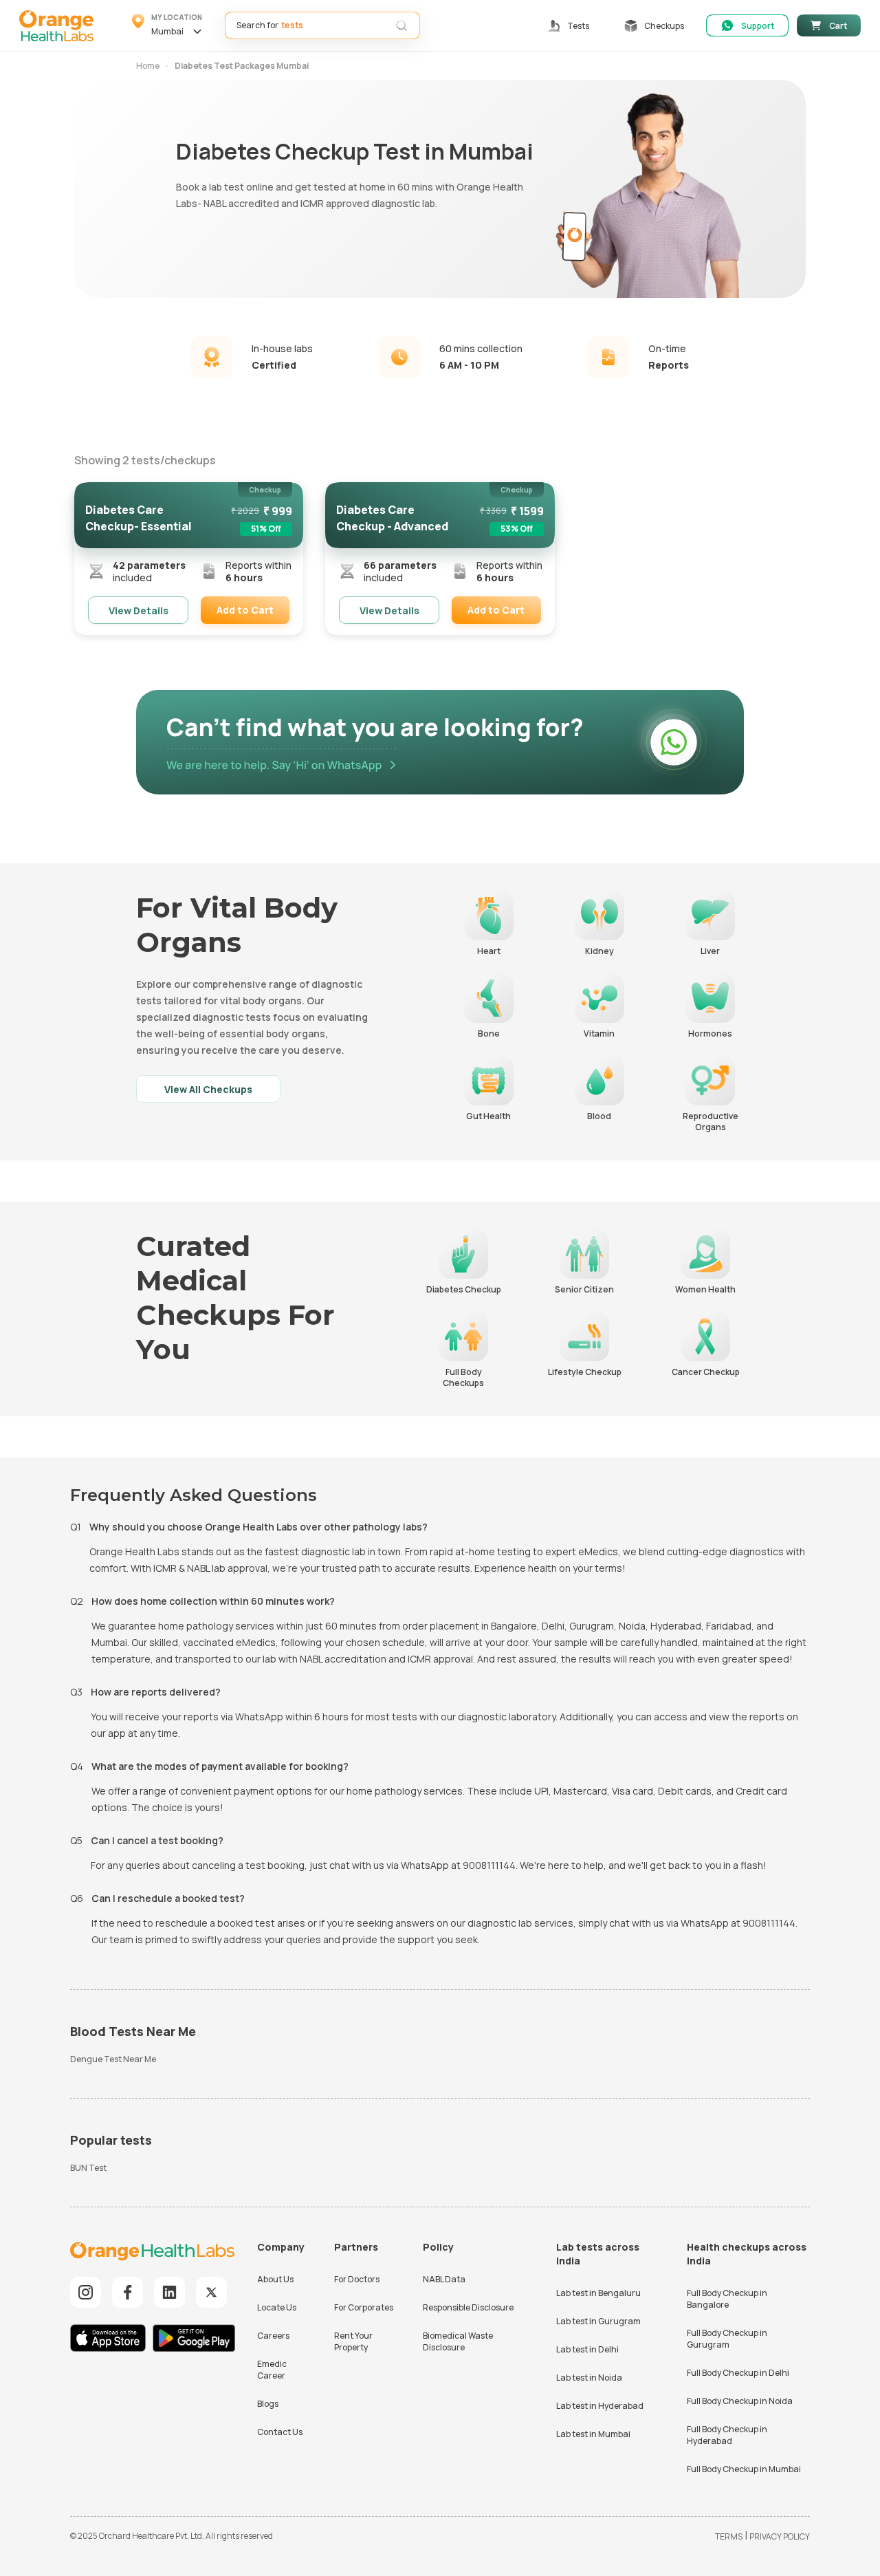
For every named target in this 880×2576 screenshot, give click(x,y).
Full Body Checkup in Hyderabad (727, 2435)
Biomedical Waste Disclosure (458, 2341)
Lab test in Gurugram (598, 2321)
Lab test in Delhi (587, 2349)
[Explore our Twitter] (211, 2292)
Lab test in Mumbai (593, 2434)
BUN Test (88, 2168)
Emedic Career (272, 2370)
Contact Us (280, 2432)
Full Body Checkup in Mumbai (744, 2469)
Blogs (268, 2404)
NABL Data (444, 2279)
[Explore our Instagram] (86, 2292)
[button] (169, 25)
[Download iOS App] (111, 2340)
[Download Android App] (194, 2340)
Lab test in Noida (589, 2378)
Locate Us (277, 2307)
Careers (273, 2336)
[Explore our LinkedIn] (169, 2292)
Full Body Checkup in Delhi (738, 2373)
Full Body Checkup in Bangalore (727, 2299)
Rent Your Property (353, 2341)
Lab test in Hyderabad (600, 2406)
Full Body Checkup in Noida (740, 2401)
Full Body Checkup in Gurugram (727, 2339)
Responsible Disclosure (468, 2307)
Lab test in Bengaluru (598, 2293)
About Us (275, 2279)
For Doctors (357, 2279)
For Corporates (364, 2307)
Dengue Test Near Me (113, 2059)
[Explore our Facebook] (128, 2292)
